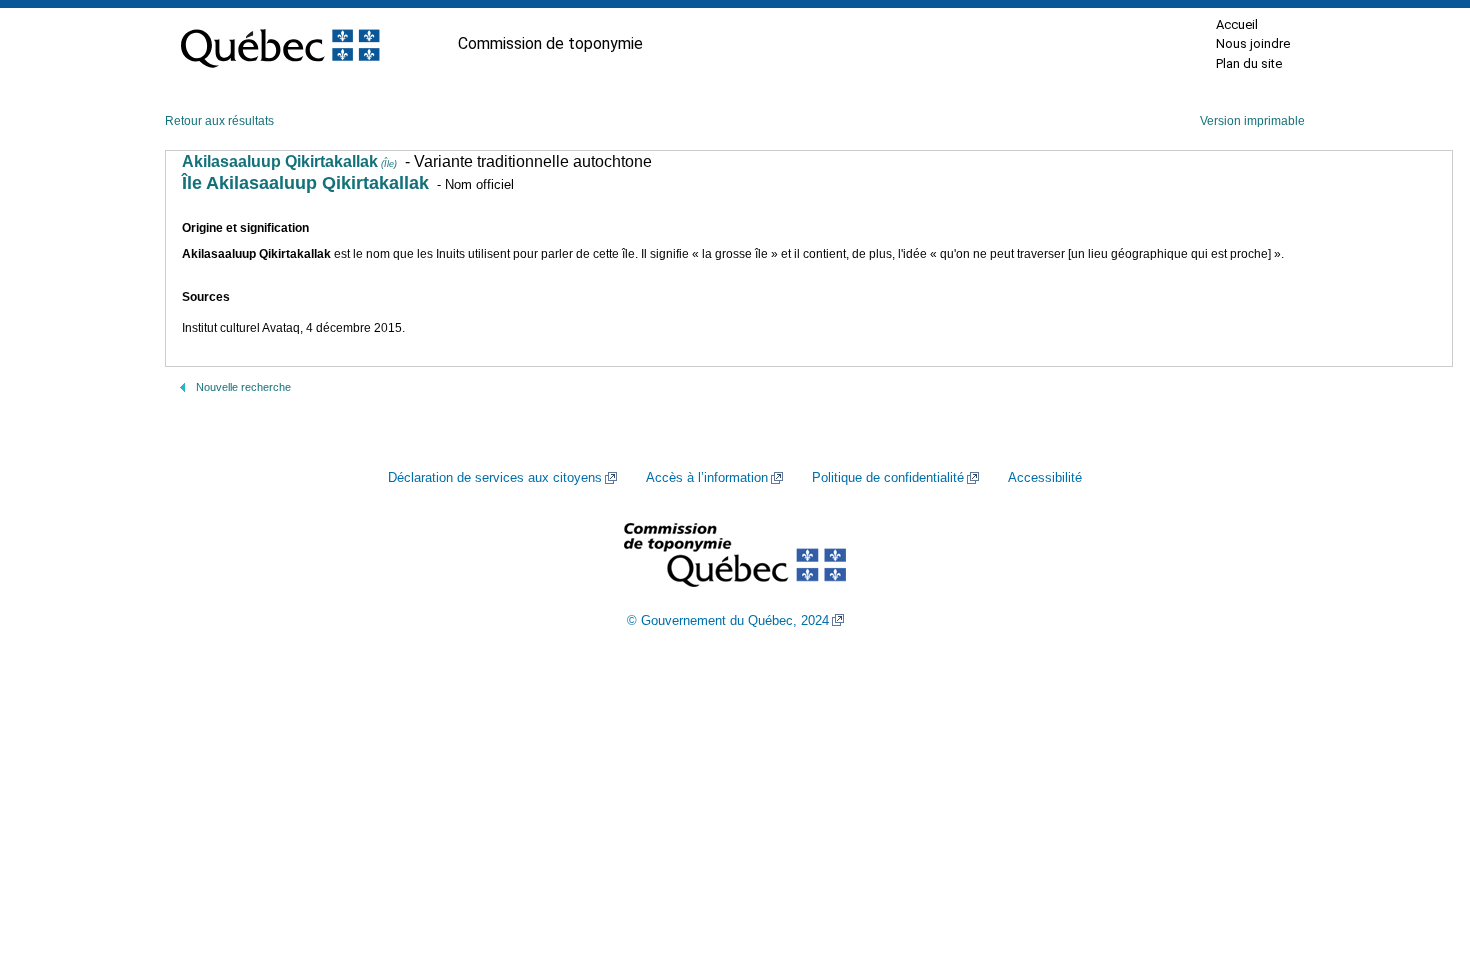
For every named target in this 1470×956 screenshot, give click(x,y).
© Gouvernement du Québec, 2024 (728, 621)
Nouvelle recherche (243, 387)
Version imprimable (1252, 121)
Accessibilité (1045, 478)
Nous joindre (1253, 43)
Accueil (1237, 24)
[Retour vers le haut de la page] (1420, 846)
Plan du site (1249, 63)
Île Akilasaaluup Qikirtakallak (305, 183)
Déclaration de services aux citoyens (495, 478)
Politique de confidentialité (888, 478)
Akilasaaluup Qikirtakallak (289, 161)
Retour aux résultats (219, 121)
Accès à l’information (707, 478)
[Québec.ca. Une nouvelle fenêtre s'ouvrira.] (280, 44)
